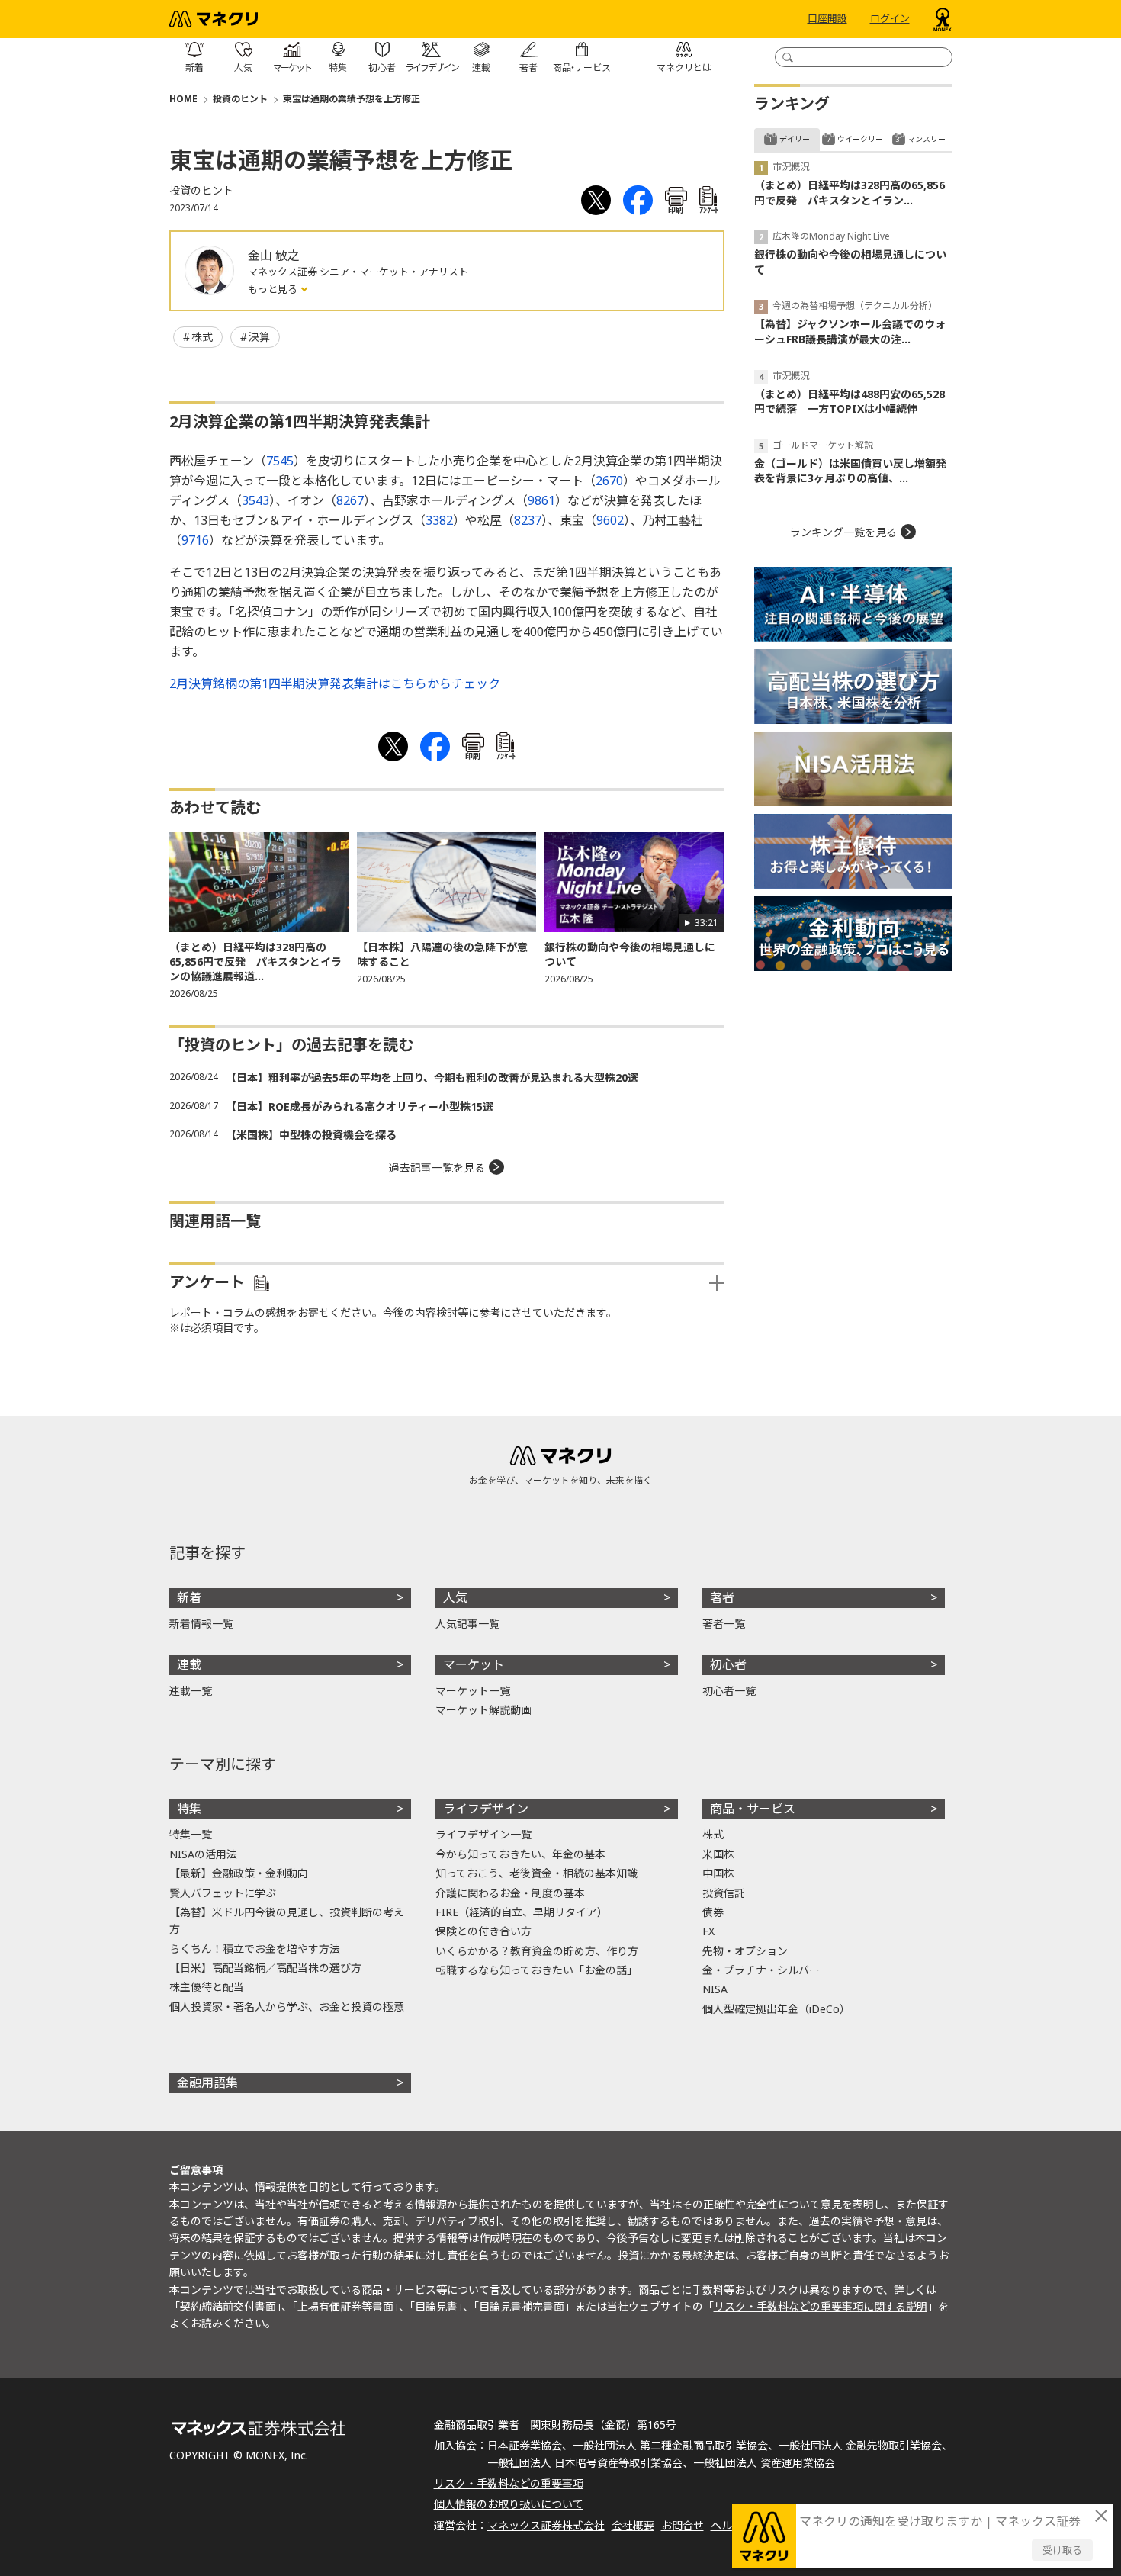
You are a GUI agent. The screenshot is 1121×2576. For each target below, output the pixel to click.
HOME (183, 99)
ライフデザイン (486, 1809)
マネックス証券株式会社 (546, 2525)
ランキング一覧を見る (843, 532)
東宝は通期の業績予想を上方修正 (352, 99)
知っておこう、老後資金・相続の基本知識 (536, 1873)
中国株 (718, 1873)
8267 (350, 500)
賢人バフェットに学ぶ (223, 1893)
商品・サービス (753, 1809)
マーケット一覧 (473, 1691)
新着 (189, 1597)
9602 (610, 520)
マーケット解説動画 (483, 1710)
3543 (255, 500)
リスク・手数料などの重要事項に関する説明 (821, 2306)
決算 (259, 337)
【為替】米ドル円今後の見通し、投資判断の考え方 (287, 1920)
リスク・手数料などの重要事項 (509, 2483)
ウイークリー (860, 139)
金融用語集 (207, 2082)
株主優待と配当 (207, 1987)
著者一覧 (724, 1624)
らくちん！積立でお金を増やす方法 (255, 1949)
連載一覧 (191, 1691)
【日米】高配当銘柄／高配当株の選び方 (265, 1968)
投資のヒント (240, 99)
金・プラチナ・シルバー (761, 1970)
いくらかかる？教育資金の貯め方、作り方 (537, 1951)
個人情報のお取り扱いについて (509, 2504)
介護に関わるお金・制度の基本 (510, 1893)
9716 (195, 540)
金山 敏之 (274, 256)
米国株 (718, 1854)
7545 (280, 461)
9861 (541, 500)
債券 (713, 1912)
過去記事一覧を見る (437, 1167)
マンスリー (927, 139)
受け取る (1062, 2550)
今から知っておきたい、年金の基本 (520, 1854)
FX (708, 1931)
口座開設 (827, 19)
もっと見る (274, 289)
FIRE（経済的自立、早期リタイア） (522, 1912)
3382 (439, 520)
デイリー (795, 139)
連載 (189, 1664)
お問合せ (683, 2525)
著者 (722, 1597)
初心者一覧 (729, 1691)
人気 (455, 1597)
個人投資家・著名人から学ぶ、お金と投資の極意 (287, 2007)
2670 (609, 481)
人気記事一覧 (467, 1624)
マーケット (474, 1664)
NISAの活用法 (203, 1854)
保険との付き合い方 (483, 1931)
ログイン (890, 19)
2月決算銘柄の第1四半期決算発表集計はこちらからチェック (335, 683)
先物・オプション (745, 1951)
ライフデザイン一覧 (483, 1834)
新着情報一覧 (201, 1624)
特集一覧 (191, 1834)
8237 (528, 520)
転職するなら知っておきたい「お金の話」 (536, 1970)
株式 (202, 337)
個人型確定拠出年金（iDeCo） (776, 2009)
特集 (189, 1809)
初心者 (728, 1664)
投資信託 (724, 1893)
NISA (715, 1989)
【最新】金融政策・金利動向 (239, 1873)
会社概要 (633, 2525)
